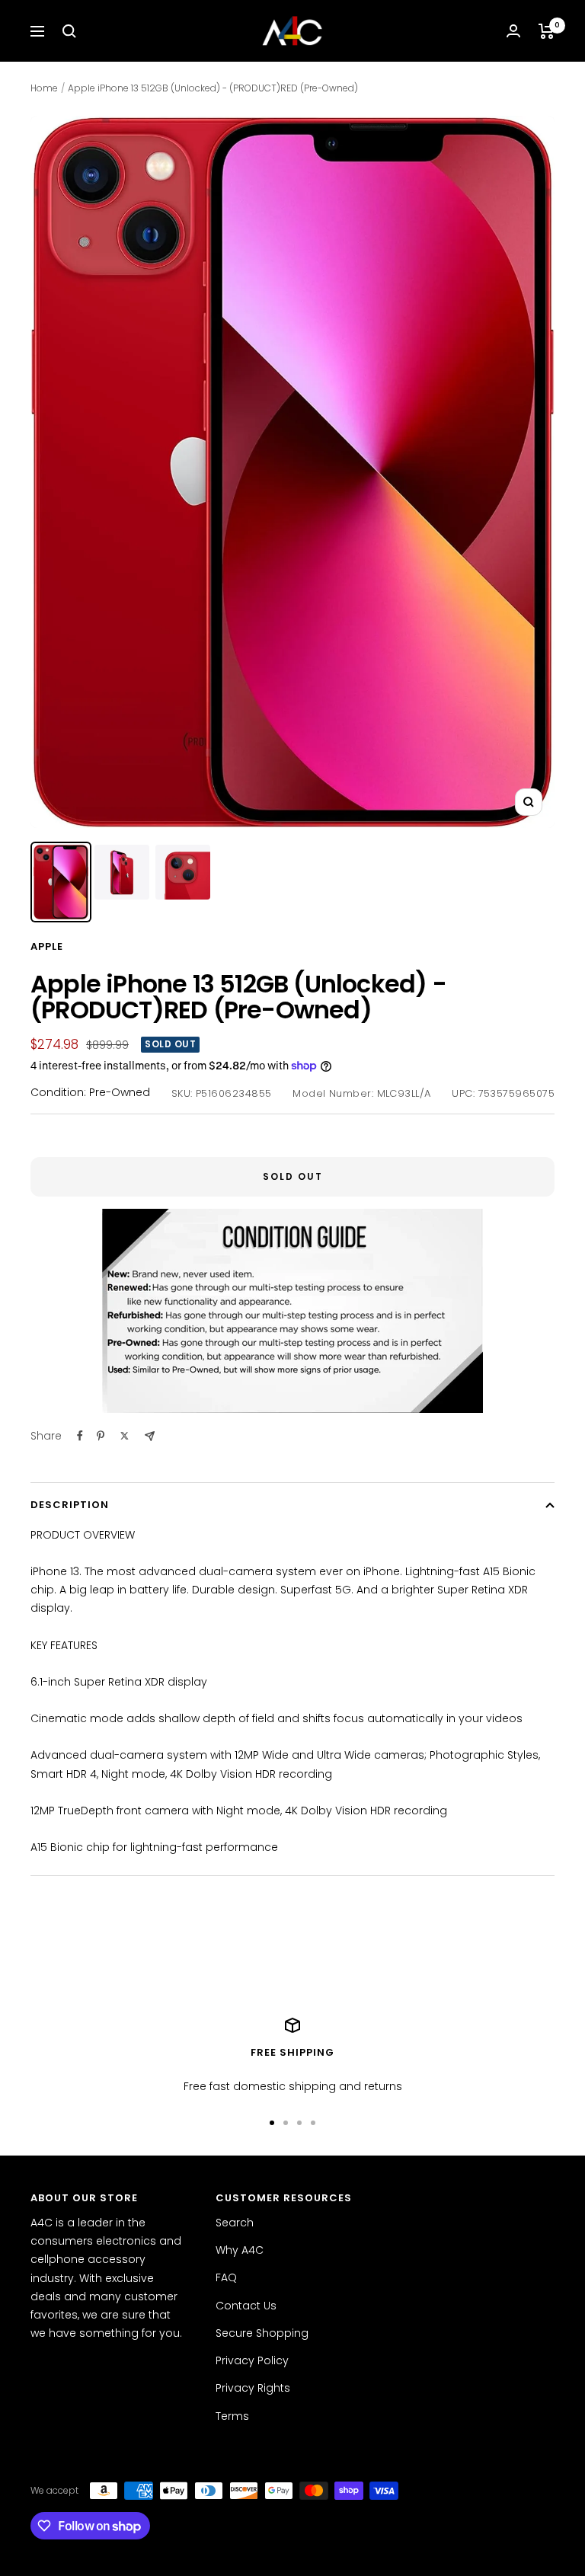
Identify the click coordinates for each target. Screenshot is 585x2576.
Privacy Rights (253, 2388)
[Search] (69, 31)
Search (235, 2223)
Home (44, 88)
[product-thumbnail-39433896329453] (61, 882)
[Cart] (547, 31)
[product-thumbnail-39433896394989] (183, 872)
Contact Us (246, 2306)
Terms (232, 2416)
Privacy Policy (252, 2360)
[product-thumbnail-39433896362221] (122, 872)
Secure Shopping (262, 2333)
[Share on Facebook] (80, 1436)
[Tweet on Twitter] (125, 1436)
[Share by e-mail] (150, 1436)
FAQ (226, 2277)
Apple (47, 946)
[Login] (513, 31)
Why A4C (240, 2250)
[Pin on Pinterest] (101, 1436)
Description (70, 1505)
